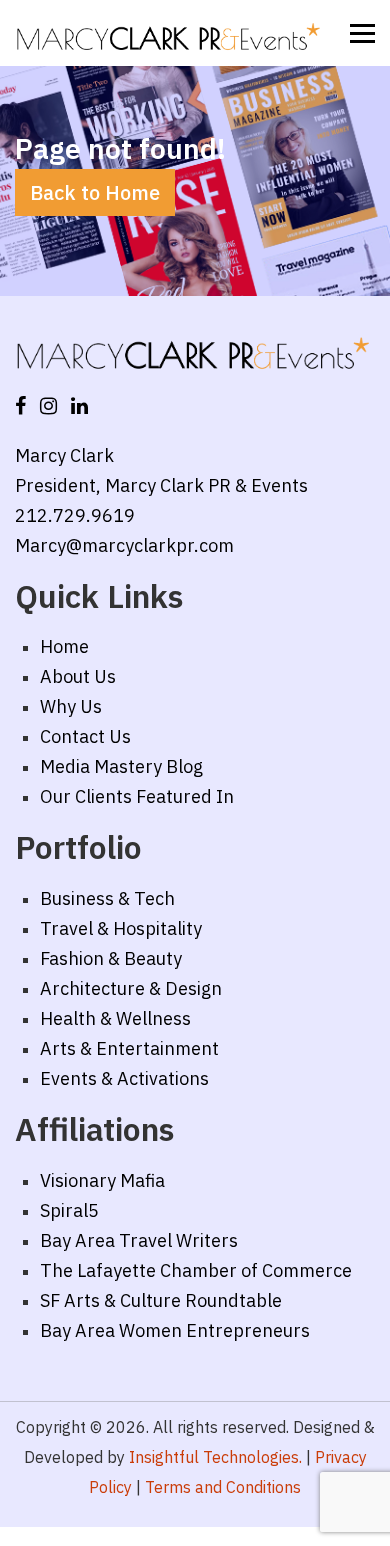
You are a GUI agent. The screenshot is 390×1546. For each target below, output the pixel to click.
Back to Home (95, 192)
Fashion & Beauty (111, 958)
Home (64, 646)
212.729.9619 (75, 515)
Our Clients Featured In (137, 796)
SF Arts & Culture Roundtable (161, 1300)
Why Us (71, 706)
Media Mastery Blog (121, 766)
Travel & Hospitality (121, 928)
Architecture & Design (131, 988)
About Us (78, 676)
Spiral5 (69, 1210)
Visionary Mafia (102, 1180)
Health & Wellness (115, 1018)
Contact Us (85, 736)
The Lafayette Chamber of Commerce (196, 1270)
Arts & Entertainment (129, 1048)
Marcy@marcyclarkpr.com (124, 545)
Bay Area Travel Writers (139, 1240)
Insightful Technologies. (215, 1457)
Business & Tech (107, 898)
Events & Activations (124, 1078)
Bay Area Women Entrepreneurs (175, 1330)
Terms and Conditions (223, 1487)
